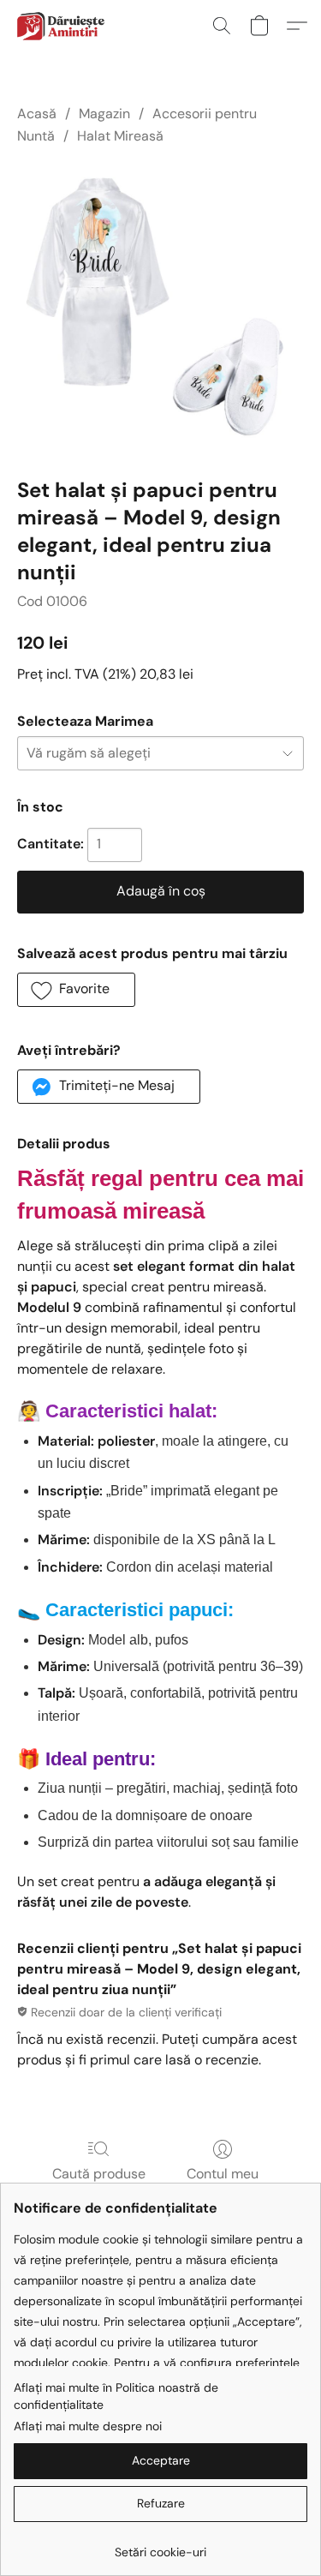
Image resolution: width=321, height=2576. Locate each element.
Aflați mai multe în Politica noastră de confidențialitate (116, 2396)
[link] (160, 2546)
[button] (62, 26)
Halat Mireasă (120, 136)
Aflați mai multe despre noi (88, 2426)
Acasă (37, 114)
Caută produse (99, 2174)
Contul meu (223, 2174)
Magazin (104, 114)
